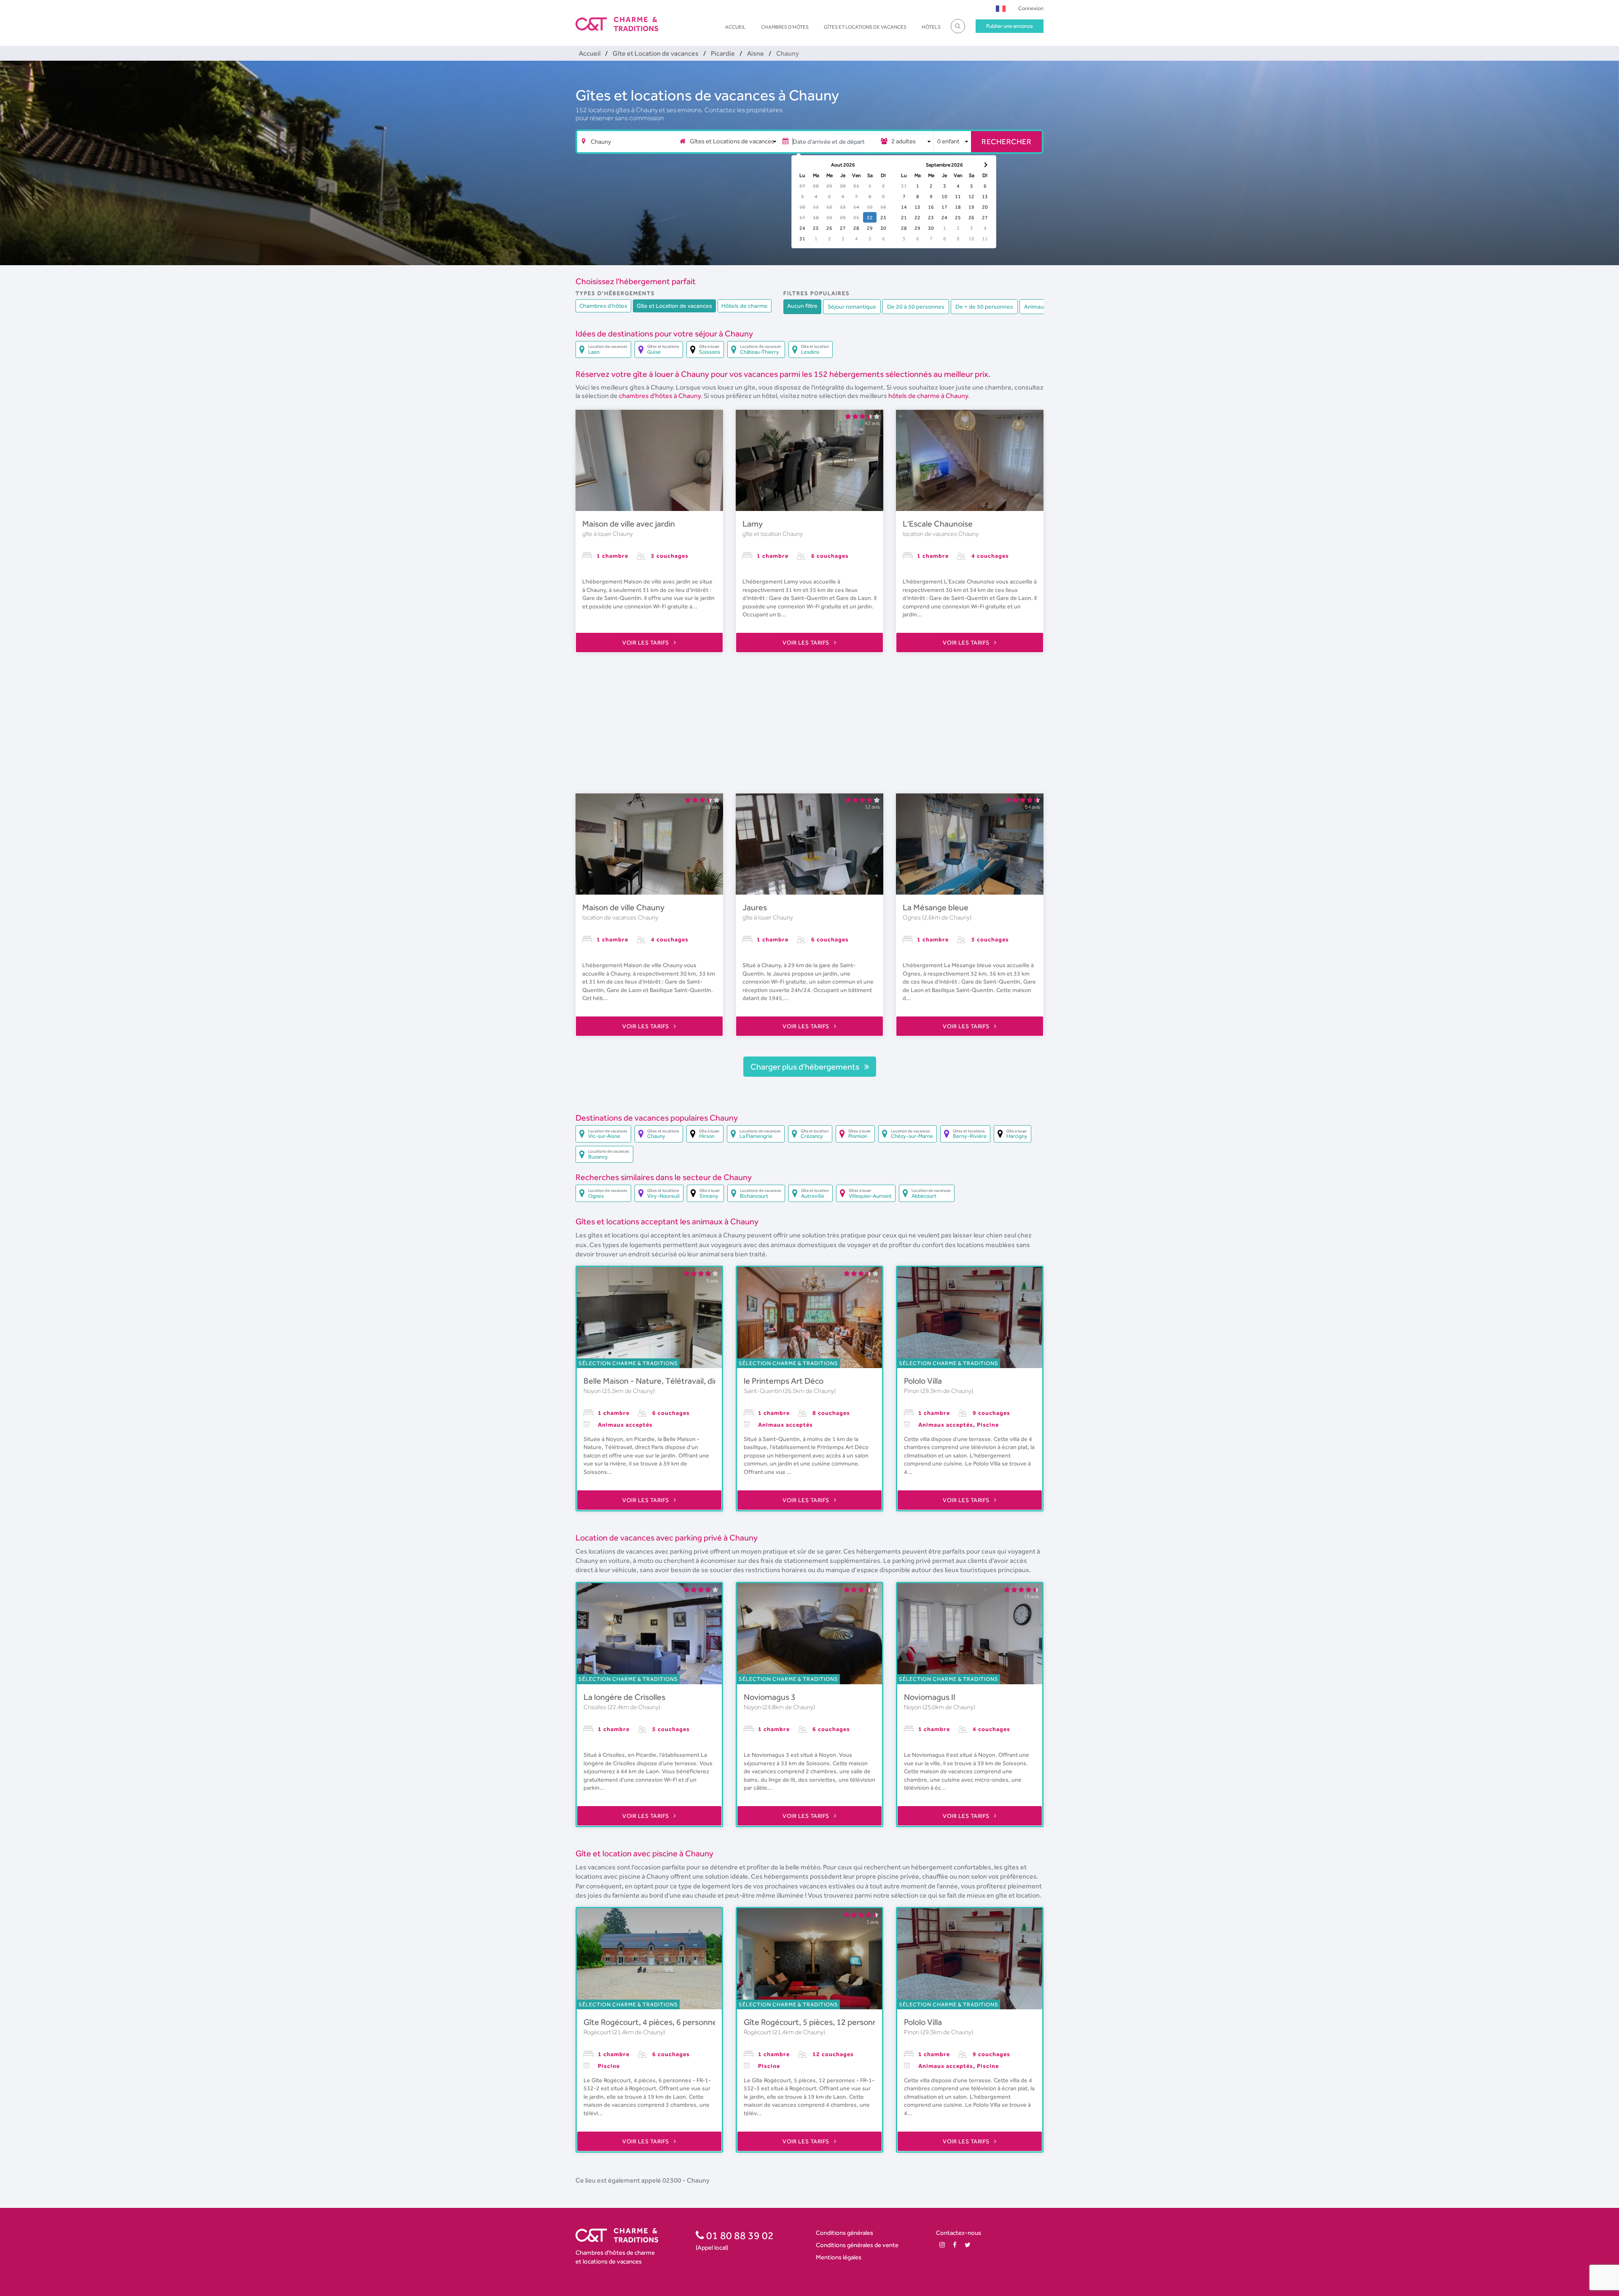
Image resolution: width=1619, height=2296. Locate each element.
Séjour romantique (852, 306)
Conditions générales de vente (857, 2245)
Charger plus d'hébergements (806, 1067)
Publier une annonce (1010, 26)
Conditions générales (844, 2233)
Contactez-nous (959, 2233)
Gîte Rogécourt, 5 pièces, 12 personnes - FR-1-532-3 (840, 2022)
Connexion (1031, 8)
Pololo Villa (923, 1381)
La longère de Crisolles (624, 1697)
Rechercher (1006, 141)
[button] (1001, 8)
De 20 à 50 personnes (916, 306)
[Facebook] (955, 2245)
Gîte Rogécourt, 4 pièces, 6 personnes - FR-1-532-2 (678, 2022)
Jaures (755, 907)
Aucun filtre (802, 306)
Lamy (753, 524)
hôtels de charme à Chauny (928, 396)
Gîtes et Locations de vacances (865, 27)
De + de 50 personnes (984, 306)
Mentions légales (839, 2257)
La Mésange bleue (936, 907)
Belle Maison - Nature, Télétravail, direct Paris (666, 1381)
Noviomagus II (930, 1697)
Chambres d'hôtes (785, 27)
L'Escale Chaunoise (938, 524)
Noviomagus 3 (770, 1697)
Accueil (736, 27)
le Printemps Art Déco (784, 1381)
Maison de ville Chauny (623, 907)
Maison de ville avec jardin (629, 524)
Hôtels (931, 27)
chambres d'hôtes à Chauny (660, 396)
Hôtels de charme (745, 306)
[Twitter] (968, 2245)
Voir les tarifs (646, 643)
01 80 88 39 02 (739, 2235)
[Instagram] (942, 2245)
